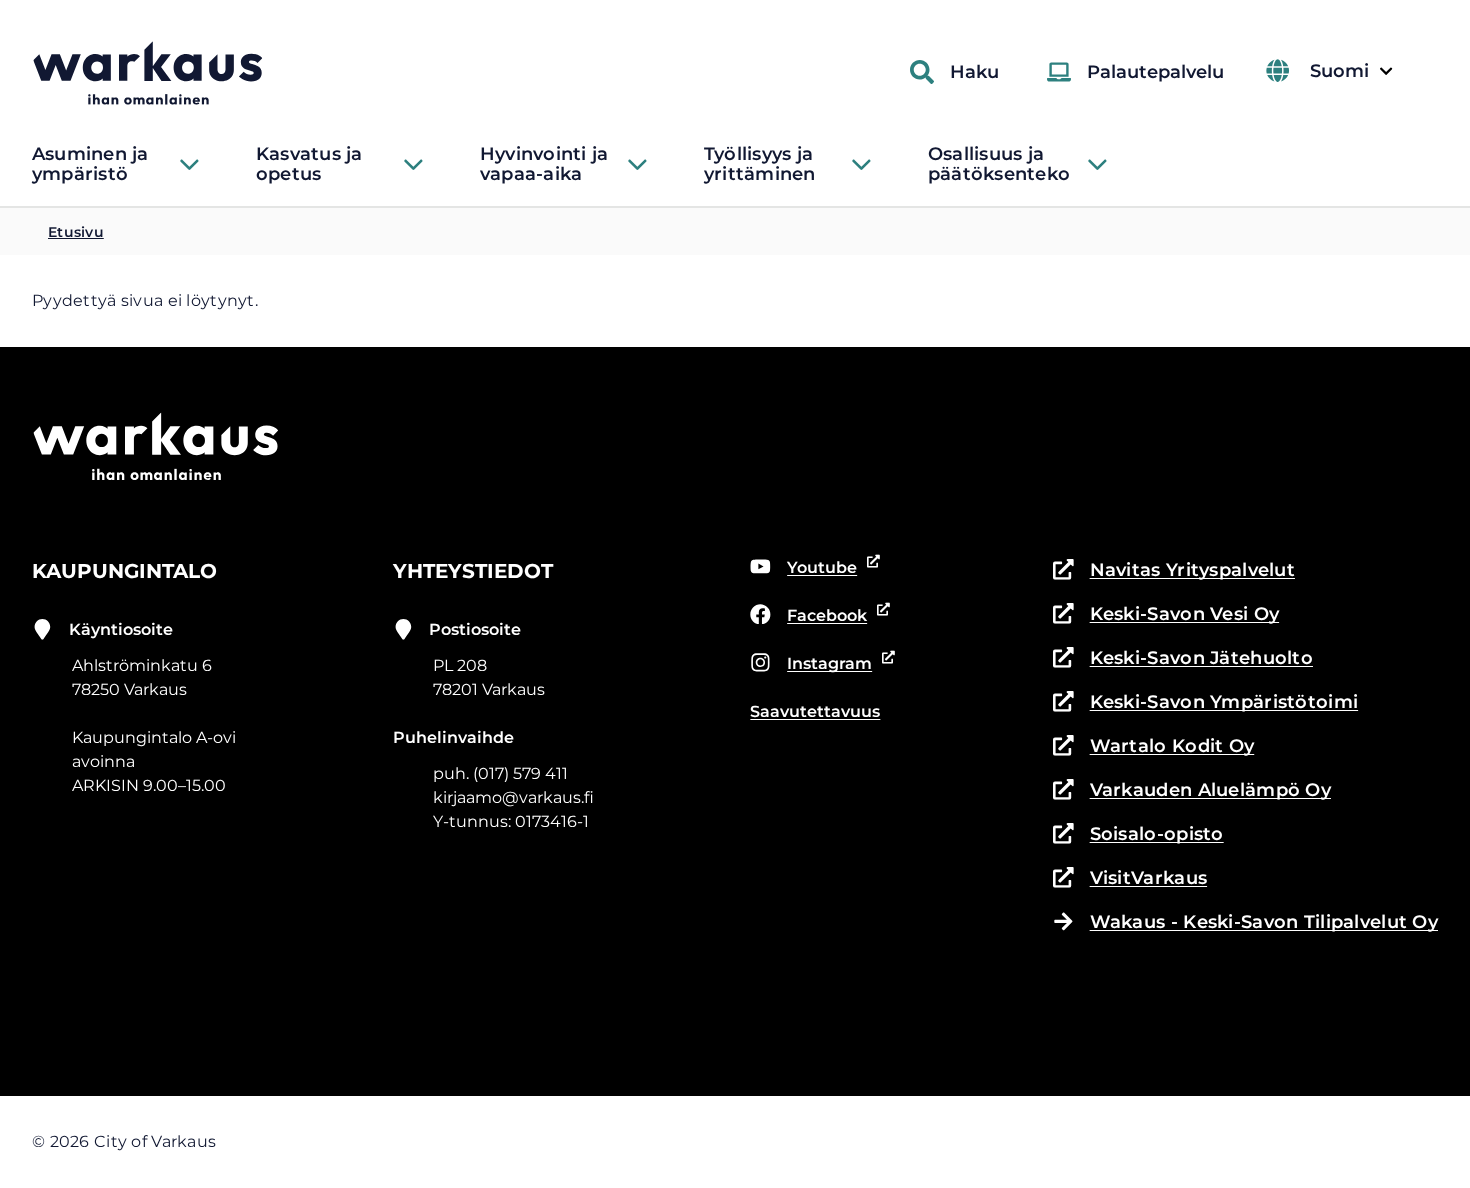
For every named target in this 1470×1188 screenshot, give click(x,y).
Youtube (815, 569)
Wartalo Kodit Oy (1153, 747)
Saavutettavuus (815, 711)
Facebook (817, 617)
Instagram (817, 665)
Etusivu (76, 232)
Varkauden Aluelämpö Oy (1192, 791)
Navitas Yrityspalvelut (1174, 571)
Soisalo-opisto (1138, 835)
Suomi (1351, 71)
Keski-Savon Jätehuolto (1183, 659)
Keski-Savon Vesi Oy (1166, 615)
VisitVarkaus (1130, 879)
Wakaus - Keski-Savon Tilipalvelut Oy (1264, 922)
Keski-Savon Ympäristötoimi (1205, 703)
